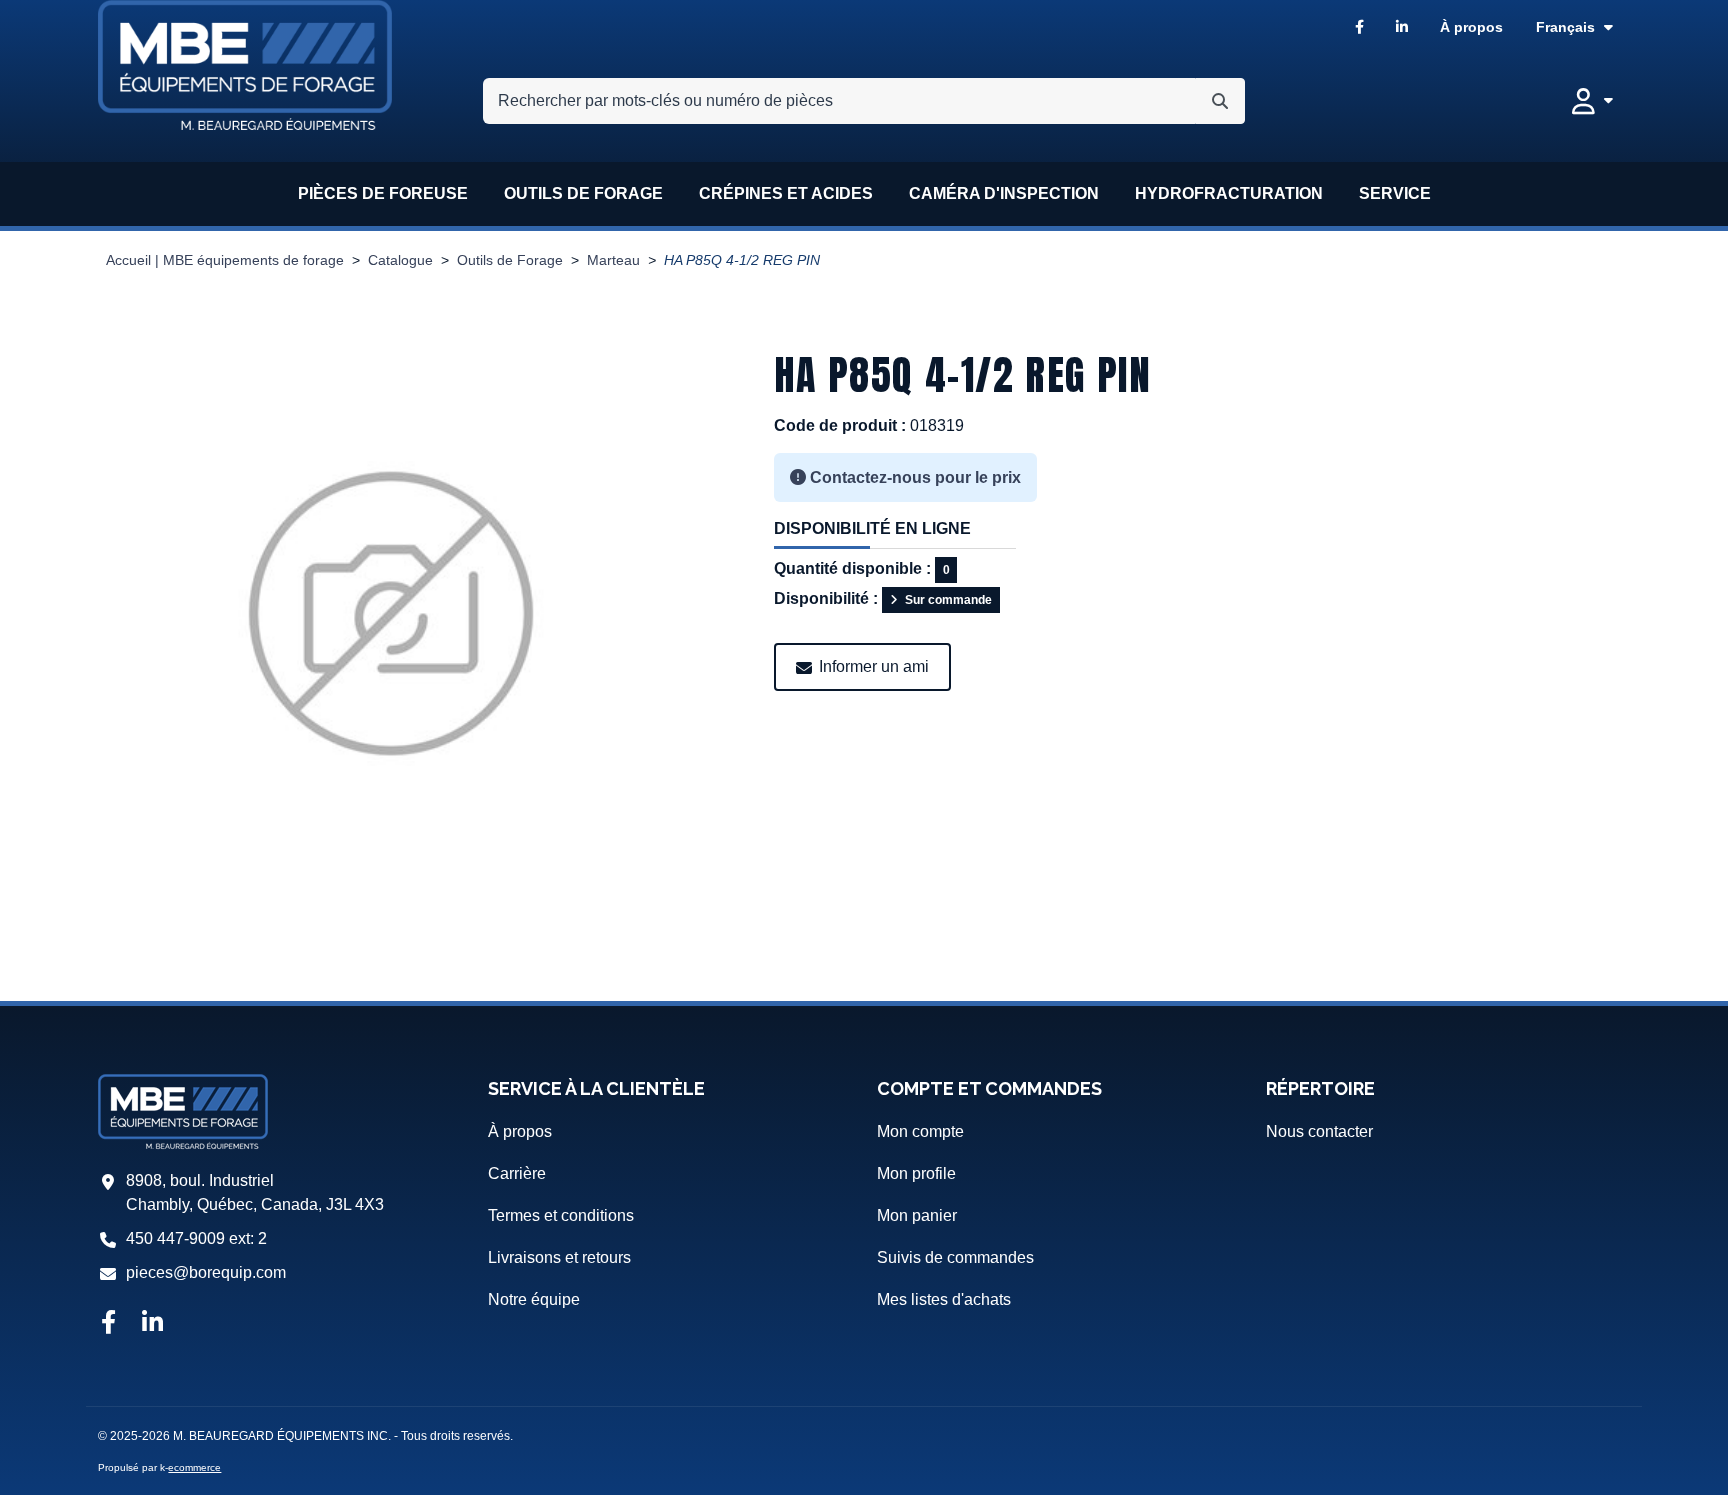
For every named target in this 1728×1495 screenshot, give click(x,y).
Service (1395, 193)
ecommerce (194, 1467)
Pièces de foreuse (383, 193)
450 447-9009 (175, 1238)
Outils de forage (583, 193)
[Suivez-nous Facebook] (108, 1324)
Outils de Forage (510, 260)
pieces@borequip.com (206, 1272)
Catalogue (400, 260)
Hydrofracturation (1229, 193)
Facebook (1359, 27)
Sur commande (948, 600)
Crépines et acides (786, 193)
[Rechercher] (1220, 101)
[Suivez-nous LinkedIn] (152, 1324)
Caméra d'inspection (1004, 193)
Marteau (613, 260)
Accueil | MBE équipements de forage (225, 260)
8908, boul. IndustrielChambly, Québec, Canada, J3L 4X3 (255, 1192)
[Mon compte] (1592, 101)
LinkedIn (1402, 27)
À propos (1471, 27)
